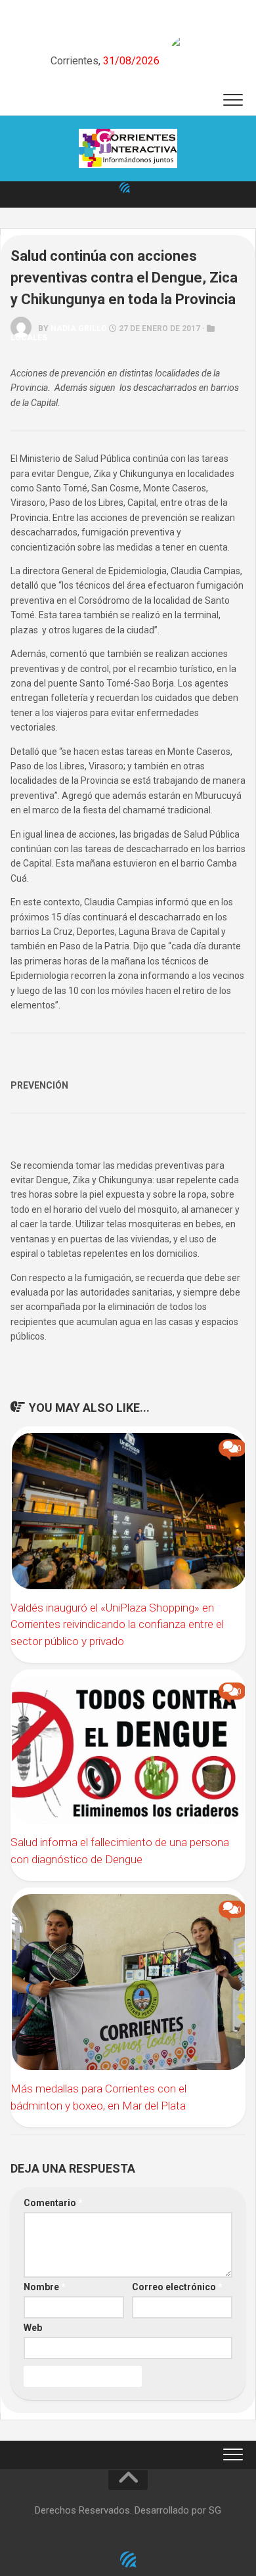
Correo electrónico (177, 2287)
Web (33, 2328)
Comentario (53, 2203)
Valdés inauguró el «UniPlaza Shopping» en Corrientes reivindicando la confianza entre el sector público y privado (117, 1624)
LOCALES (29, 338)
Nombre (45, 2287)
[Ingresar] (125, 187)
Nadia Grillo (79, 328)
